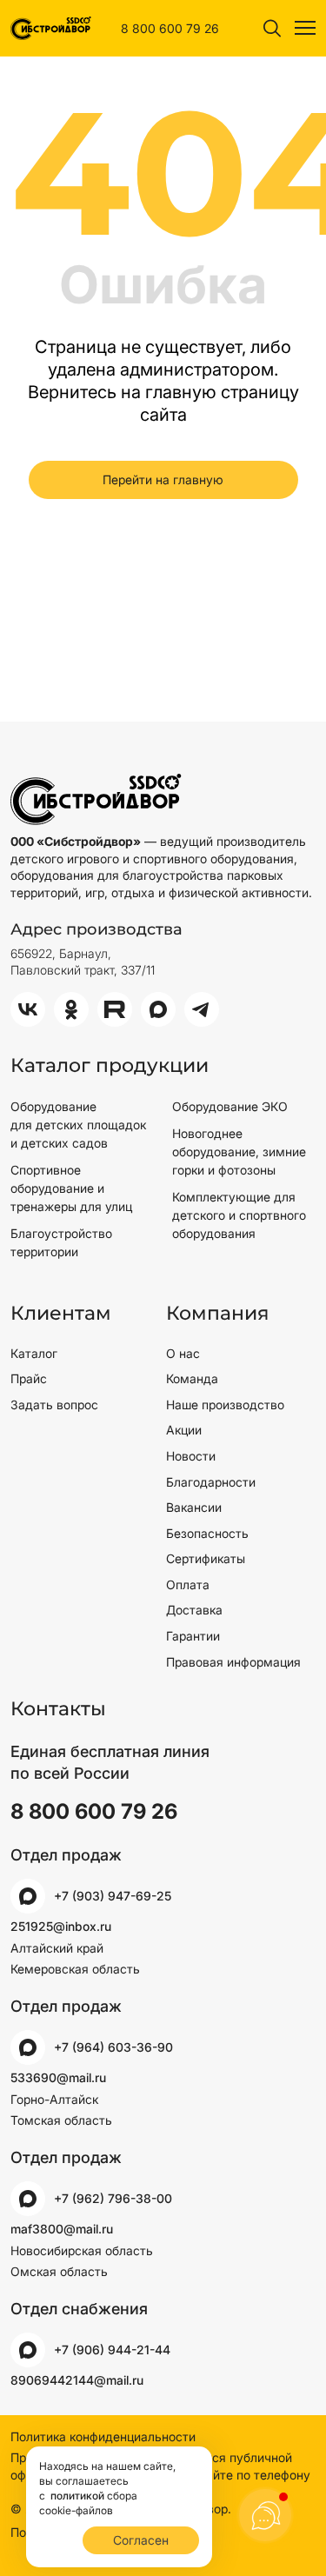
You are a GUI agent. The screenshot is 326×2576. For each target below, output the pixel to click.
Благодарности (211, 1482)
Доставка (194, 1610)
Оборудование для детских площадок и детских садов (78, 1125)
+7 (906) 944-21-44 (112, 2350)
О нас (183, 1353)
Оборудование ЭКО (230, 1106)
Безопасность (207, 1533)
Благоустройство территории (61, 1242)
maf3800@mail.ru (62, 2229)
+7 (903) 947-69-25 (113, 1896)
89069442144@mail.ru (77, 2380)
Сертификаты (206, 1558)
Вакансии (194, 1507)
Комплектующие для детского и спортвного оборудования (239, 1215)
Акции (184, 1430)
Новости (191, 1456)
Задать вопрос (54, 1404)
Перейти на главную (163, 479)
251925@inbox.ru (61, 1926)
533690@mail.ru (58, 2077)
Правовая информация (233, 1662)
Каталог (34, 1353)
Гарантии (193, 1636)
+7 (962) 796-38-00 (113, 2198)
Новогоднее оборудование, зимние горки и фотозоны (239, 1152)
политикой (77, 2496)
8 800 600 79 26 (170, 28)
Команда (192, 1378)
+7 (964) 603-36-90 (113, 2047)
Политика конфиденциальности (103, 2436)
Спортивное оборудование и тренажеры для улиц (71, 1188)
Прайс (29, 1378)
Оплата (188, 1584)
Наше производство (225, 1404)
